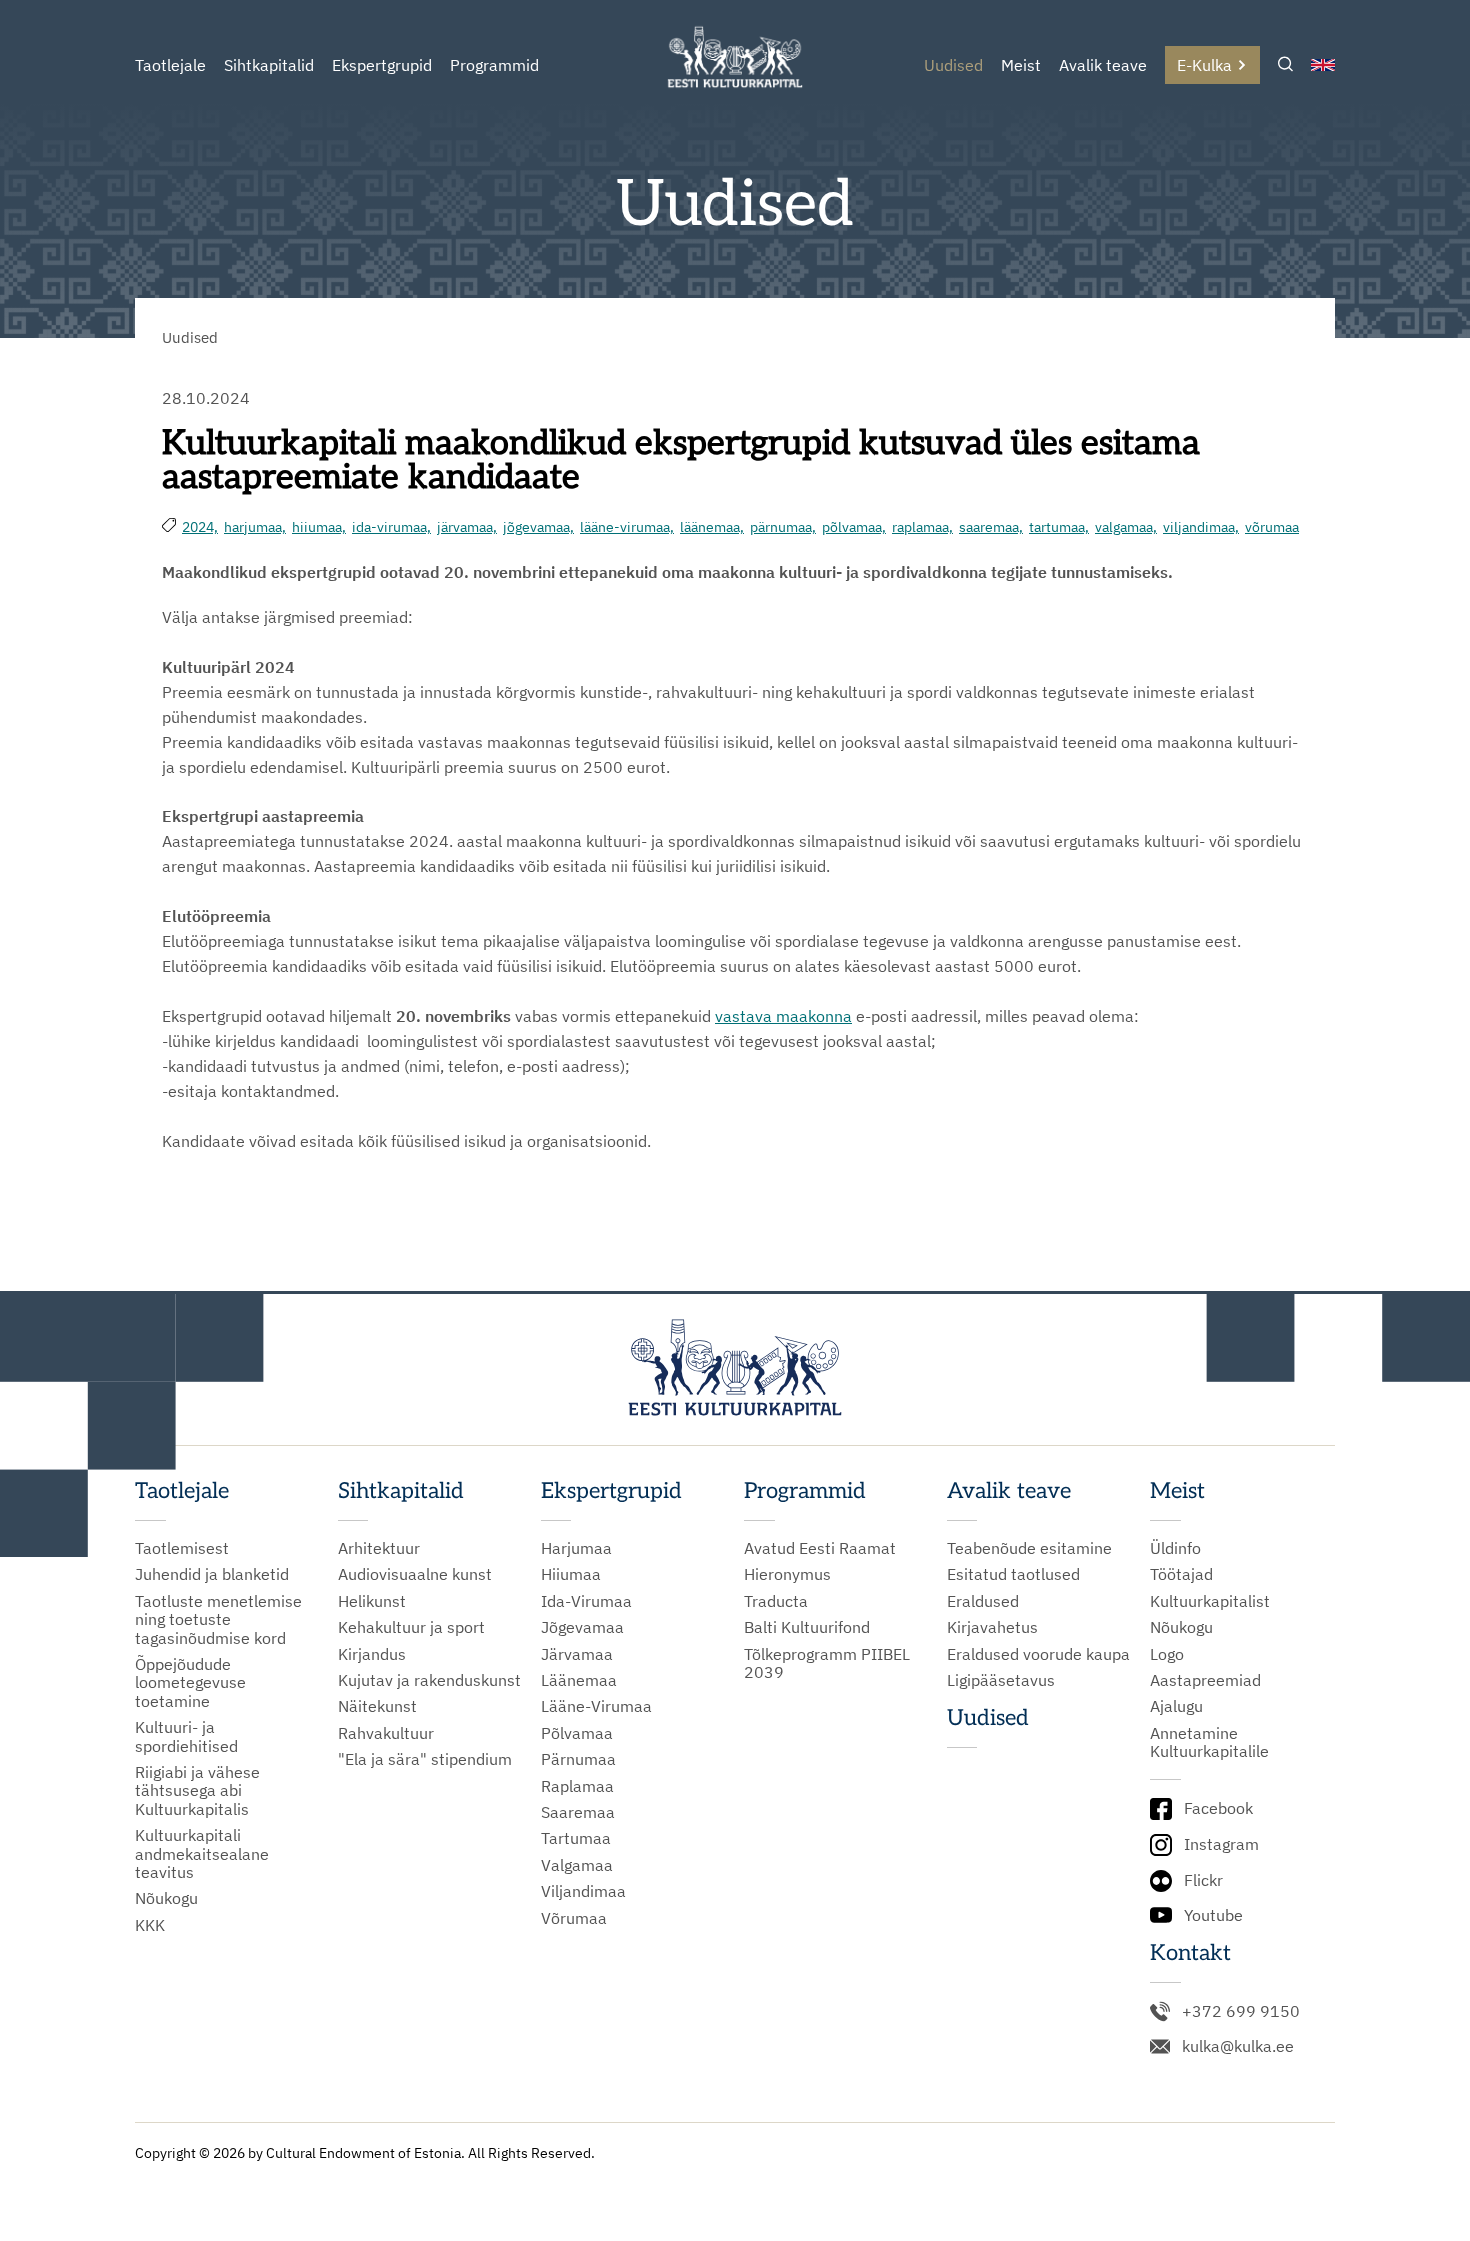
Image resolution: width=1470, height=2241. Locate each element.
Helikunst (372, 1601)
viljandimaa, (1201, 527)
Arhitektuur (379, 1548)
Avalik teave (1103, 65)
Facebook (1218, 1808)
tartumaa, (1059, 527)
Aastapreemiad (1205, 1680)
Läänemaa (579, 1680)
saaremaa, (991, 527)
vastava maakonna (783, 1016)
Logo (1167, 1654)
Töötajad (1181, 1574)
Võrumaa (574, 1918)
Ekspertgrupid (382, 65)
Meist (1021, 65)
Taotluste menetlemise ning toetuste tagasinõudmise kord (218, 1619)
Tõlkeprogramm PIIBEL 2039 (827, 1663)
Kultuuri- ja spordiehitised (186, 1736)
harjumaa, (255, 527)
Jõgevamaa (582, 1627)
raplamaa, (922, 527)
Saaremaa (578, 1812)
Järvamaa (577, 1654)
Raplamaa (577, 1786)
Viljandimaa (583, 1891)
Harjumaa (576, 1548)
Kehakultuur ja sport (411, 1627)
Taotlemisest (182, 1548)
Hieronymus (787, 1574)
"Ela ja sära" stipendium (425, 1759)
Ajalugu (1176, 1706)
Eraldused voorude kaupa (1038, 1654)
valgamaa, (1126, 527)
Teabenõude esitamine (1029, 1548)
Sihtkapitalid (269, 65)
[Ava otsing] (1285, 65)
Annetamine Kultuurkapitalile (1209, 1742)
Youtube (1213, 1915)
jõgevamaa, (538, 527)
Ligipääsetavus (1001, 1680)
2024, (200, 527)
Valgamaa (577, 1865)
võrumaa (1272, 527)
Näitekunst (377, 1706)
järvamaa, (467, 527)
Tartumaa (576, 1838)
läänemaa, (712, 527)
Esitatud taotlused (1013, 1574)
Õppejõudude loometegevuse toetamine (190, 1682)
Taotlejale (170, 65)
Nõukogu (166, 1898)
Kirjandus (372, 1654)
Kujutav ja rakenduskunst (429, 1680)
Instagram (1221, 1844)
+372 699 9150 (1241, 2011)
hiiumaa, (319, 527)
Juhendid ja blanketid (212, 1574)
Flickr (1203, 1880)
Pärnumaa (578, 1759)
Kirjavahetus (992, 1627)
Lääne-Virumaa (596, 1706)
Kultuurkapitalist (1210, 1601)
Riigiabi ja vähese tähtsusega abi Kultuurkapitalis (197, 1790)
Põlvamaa (577, 1733)
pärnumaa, (783, 527)
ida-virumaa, (391, 527)
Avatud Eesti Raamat (820, 1548)
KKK (150, 1925)
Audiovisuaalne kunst (415, 1574)
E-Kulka (1204, 65)
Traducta (776, 1601)
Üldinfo (1175, 1548)
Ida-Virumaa (586, 1601)
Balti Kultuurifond (807, 1627)
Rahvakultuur (386, 1733)
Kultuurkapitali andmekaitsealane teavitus (202, 1853)
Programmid (494, 65)
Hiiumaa (571, 1574)
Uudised (953, 65)
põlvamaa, (854, 527)
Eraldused (983, 1601)
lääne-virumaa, (627, 527)
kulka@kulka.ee (1238, 2046)
